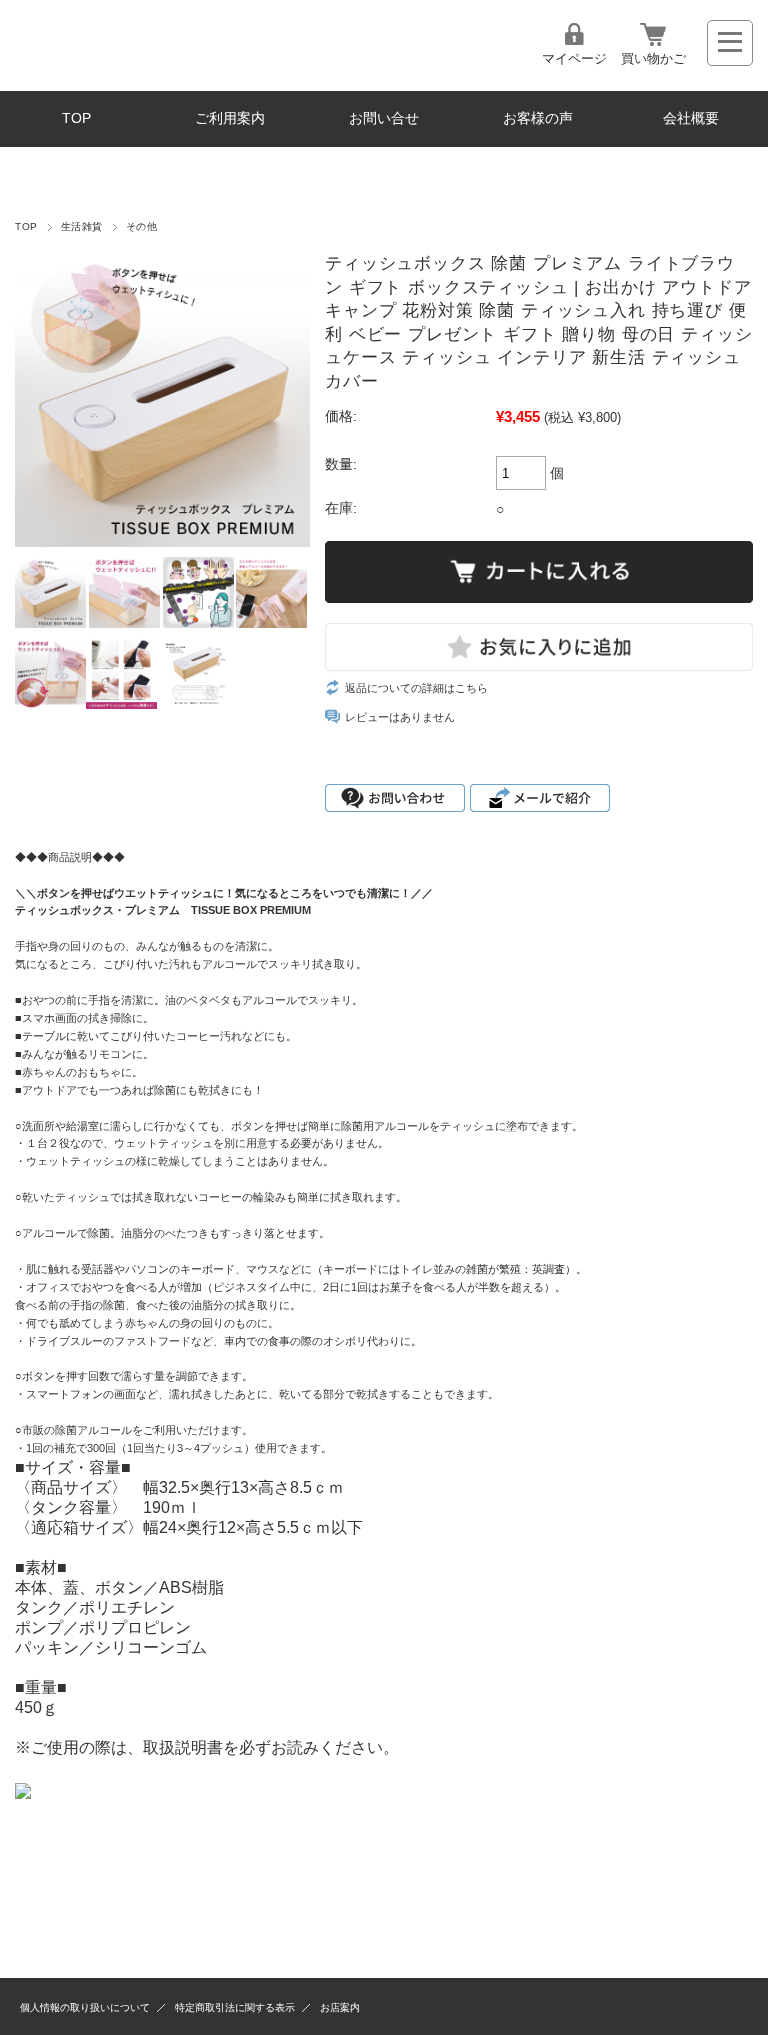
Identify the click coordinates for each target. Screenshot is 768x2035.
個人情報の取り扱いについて (85, 2007)
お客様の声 (538, 118)
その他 (141, 226)
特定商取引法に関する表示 (235, 2007)
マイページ (574, 58)
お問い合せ (384, 118)
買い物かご (653, 58)
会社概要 (691, 118)
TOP (76, 118)
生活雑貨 (82, 226)
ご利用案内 (230, 118)
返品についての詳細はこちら (416, 688)
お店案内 (340, 2007)
